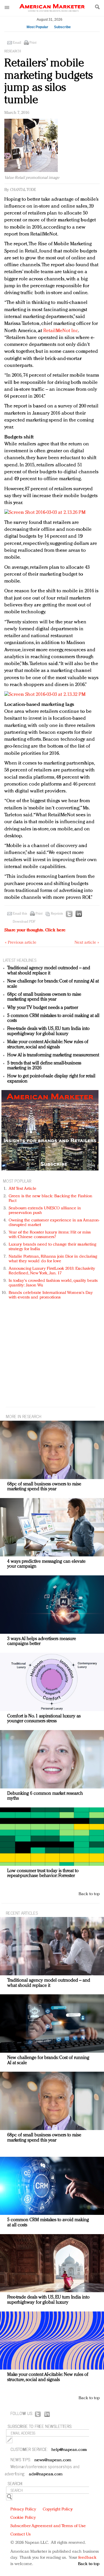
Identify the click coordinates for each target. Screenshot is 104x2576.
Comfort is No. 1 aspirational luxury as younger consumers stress (44, 1719)
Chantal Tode (23, 190)
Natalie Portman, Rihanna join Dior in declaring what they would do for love (53, 1259)
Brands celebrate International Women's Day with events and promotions (51, 1295)
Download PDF (24, 922)
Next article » (87, 943)
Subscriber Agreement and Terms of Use (48, 2526)
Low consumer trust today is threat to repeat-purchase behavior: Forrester (43, 1874)
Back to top (89, 1894)
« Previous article (21, 943)
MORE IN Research (24, 1416)
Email (17, 43)
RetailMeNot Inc (61, 331)
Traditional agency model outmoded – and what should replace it (49, 971)
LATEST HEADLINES (20, 960)
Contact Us (21, 2534)
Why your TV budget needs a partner (43, 1008)
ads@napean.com (46, 2474)
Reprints (57, 914)
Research (13, 51)
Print (33, 43)
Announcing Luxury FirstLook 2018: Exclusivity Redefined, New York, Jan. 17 (52, 1271)
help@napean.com (69, 2450)
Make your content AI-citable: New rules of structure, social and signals (48, 1045)
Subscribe (62, 27)
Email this (20, 914)
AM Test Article (23, 1189)
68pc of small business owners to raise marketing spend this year (44, 997)
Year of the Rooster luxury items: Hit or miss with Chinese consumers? (50, 1235)
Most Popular (37, 27)
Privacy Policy (23, 2509)
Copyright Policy (58, 2509)
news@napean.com (53, 2460)
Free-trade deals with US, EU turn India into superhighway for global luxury (48, 1031)
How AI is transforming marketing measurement (53, 1055)
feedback (87, 2558)
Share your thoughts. (35, 930)
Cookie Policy (23, 2518)
